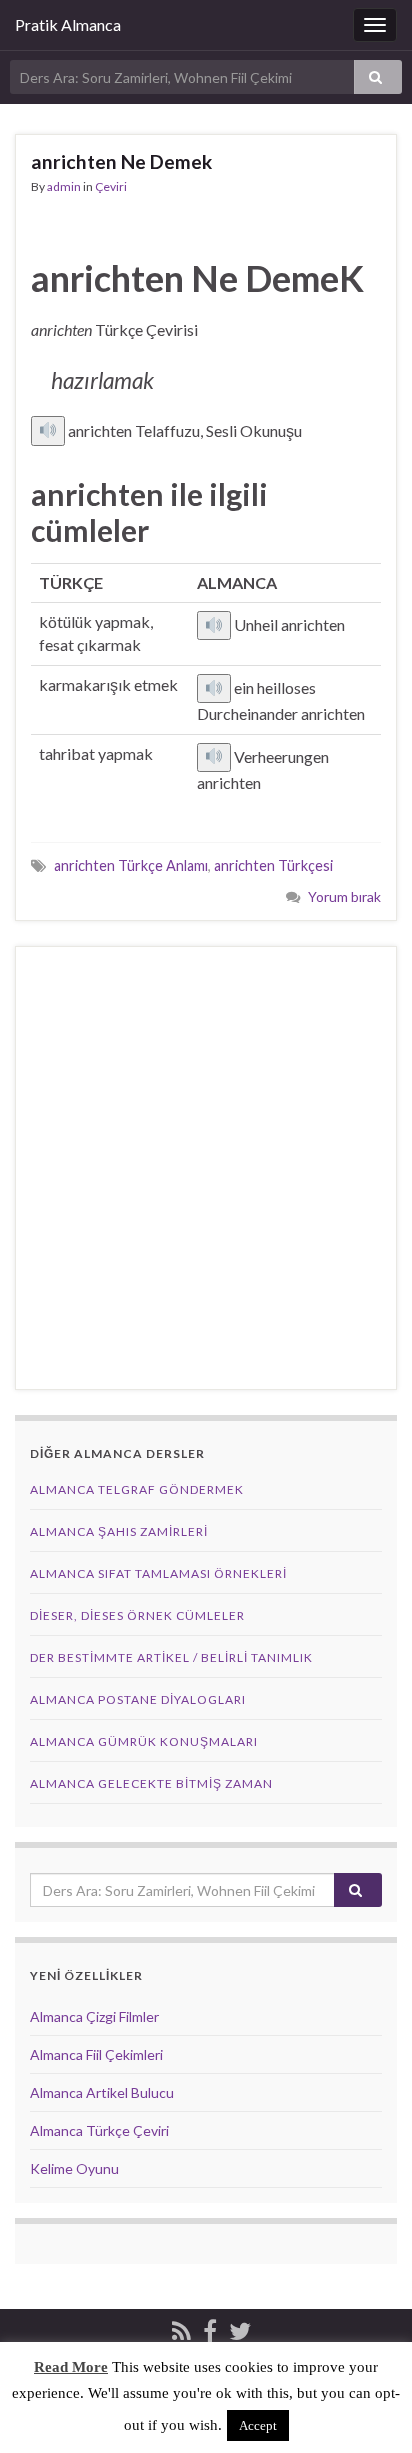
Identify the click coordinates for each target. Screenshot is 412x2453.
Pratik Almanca (68, 24)
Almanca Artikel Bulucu (102, 2092)
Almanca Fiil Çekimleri (96, 2054)
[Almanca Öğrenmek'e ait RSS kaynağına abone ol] (181, 2328)
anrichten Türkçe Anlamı (131, 865)
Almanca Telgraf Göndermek (137, 1489)
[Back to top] (367, 2408)
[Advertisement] (206, 1168)
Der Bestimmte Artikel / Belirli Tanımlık (171, 1657)
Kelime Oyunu (74, 2168)
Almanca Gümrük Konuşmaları (144, 1741)
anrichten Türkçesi (273, 865)
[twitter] (240, 2328)
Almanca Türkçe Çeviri (99, 2130)
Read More (71, 2367)
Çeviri (111, 186)
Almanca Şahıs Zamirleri (119, 1531)
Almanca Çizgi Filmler (94, 2016)
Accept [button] (258, 2425)
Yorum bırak (344, 896)
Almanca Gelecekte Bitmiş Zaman (151, 1783)
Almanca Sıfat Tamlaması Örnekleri (158, 1573)
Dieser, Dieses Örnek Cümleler (137, 1615)
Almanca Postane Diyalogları (138, 1699)
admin (64, 186)
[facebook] (210, 2328)
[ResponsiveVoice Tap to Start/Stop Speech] (48, 431)
